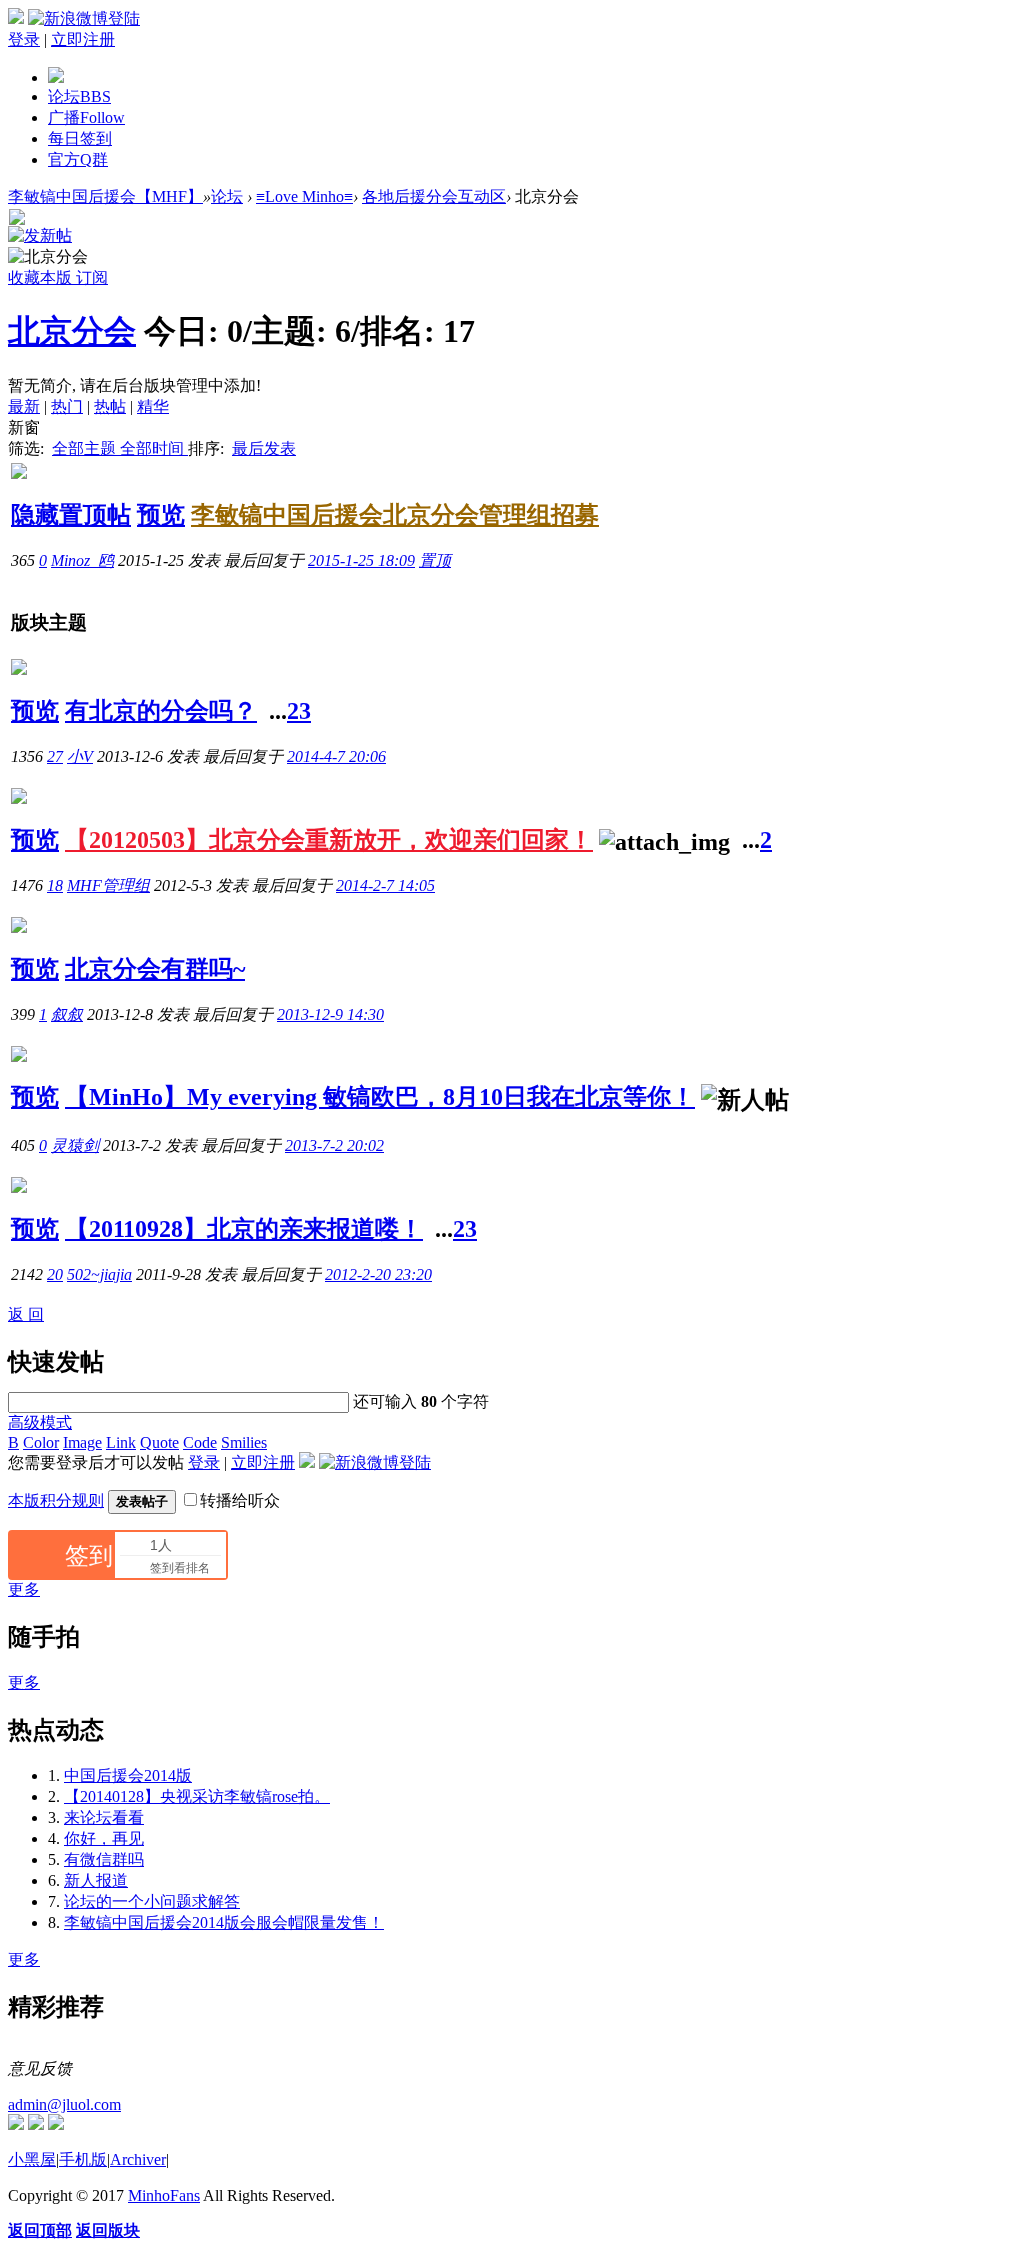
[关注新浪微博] (36, 2124)
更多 (24, 1589)
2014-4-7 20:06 (336, 756)
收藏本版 (42, 277)
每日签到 (80, 138)
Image (82, 1442)
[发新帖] (40, 235)
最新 (24, 406)
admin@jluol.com (64, 2104)
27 (55, 756)
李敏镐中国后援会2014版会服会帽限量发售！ (224, 1922)
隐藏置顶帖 (71, 515)
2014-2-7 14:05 (385, 885)
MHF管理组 (108, 885)
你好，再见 (104, 1838)
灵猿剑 (75, 1145)
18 (55, 885)
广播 (86, 117)
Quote (159, 1442)
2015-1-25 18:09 (361, 560)
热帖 (110, 406)
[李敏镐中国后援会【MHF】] (56, 77)
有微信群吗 (104, 1859)
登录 (24, 39)
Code (200, 1442)
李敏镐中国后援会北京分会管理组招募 (395, 515)
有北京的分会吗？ (161, 711)
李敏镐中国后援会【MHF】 (105, 196)
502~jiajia (99, 1274)
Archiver (138, 2159)
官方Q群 (78, 159)
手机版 (83, 2159)
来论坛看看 (104, 1817)
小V (80, 756)
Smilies (244, 1442)
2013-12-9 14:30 (330, 1014)
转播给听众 (240, 1500)
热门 (67, 406)
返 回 (26, 1314)
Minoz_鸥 (82, 560)
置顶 (435, 560)
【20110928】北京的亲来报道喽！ (244, 1229)
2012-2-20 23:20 (378, 1274)
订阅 (92, 277)
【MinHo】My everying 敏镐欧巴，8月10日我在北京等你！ (380, 1097)
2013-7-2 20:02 (334, 1145)
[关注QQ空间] (56, 2124)
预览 (161, 515)
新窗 (24, 427)
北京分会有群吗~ (155, 969)
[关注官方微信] (16, 2124)
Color (41, 1442)
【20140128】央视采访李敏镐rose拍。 (197, 1796)
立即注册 (83, 39)
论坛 (79, 96)
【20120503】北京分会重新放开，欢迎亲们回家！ (329, 840)
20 (55, 1274)
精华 (153, 406)
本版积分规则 (56, 1500)
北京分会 (72, 331)
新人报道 (96, 1880)
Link (121, 1442)
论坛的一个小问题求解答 (152, 1901)
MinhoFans (164, 2195)
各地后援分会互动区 (434, 196)
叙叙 (67, 1014)
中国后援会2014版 (128, 1775)
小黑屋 (32, 2159)
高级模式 (40, 1422)
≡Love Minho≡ (304, 196)
